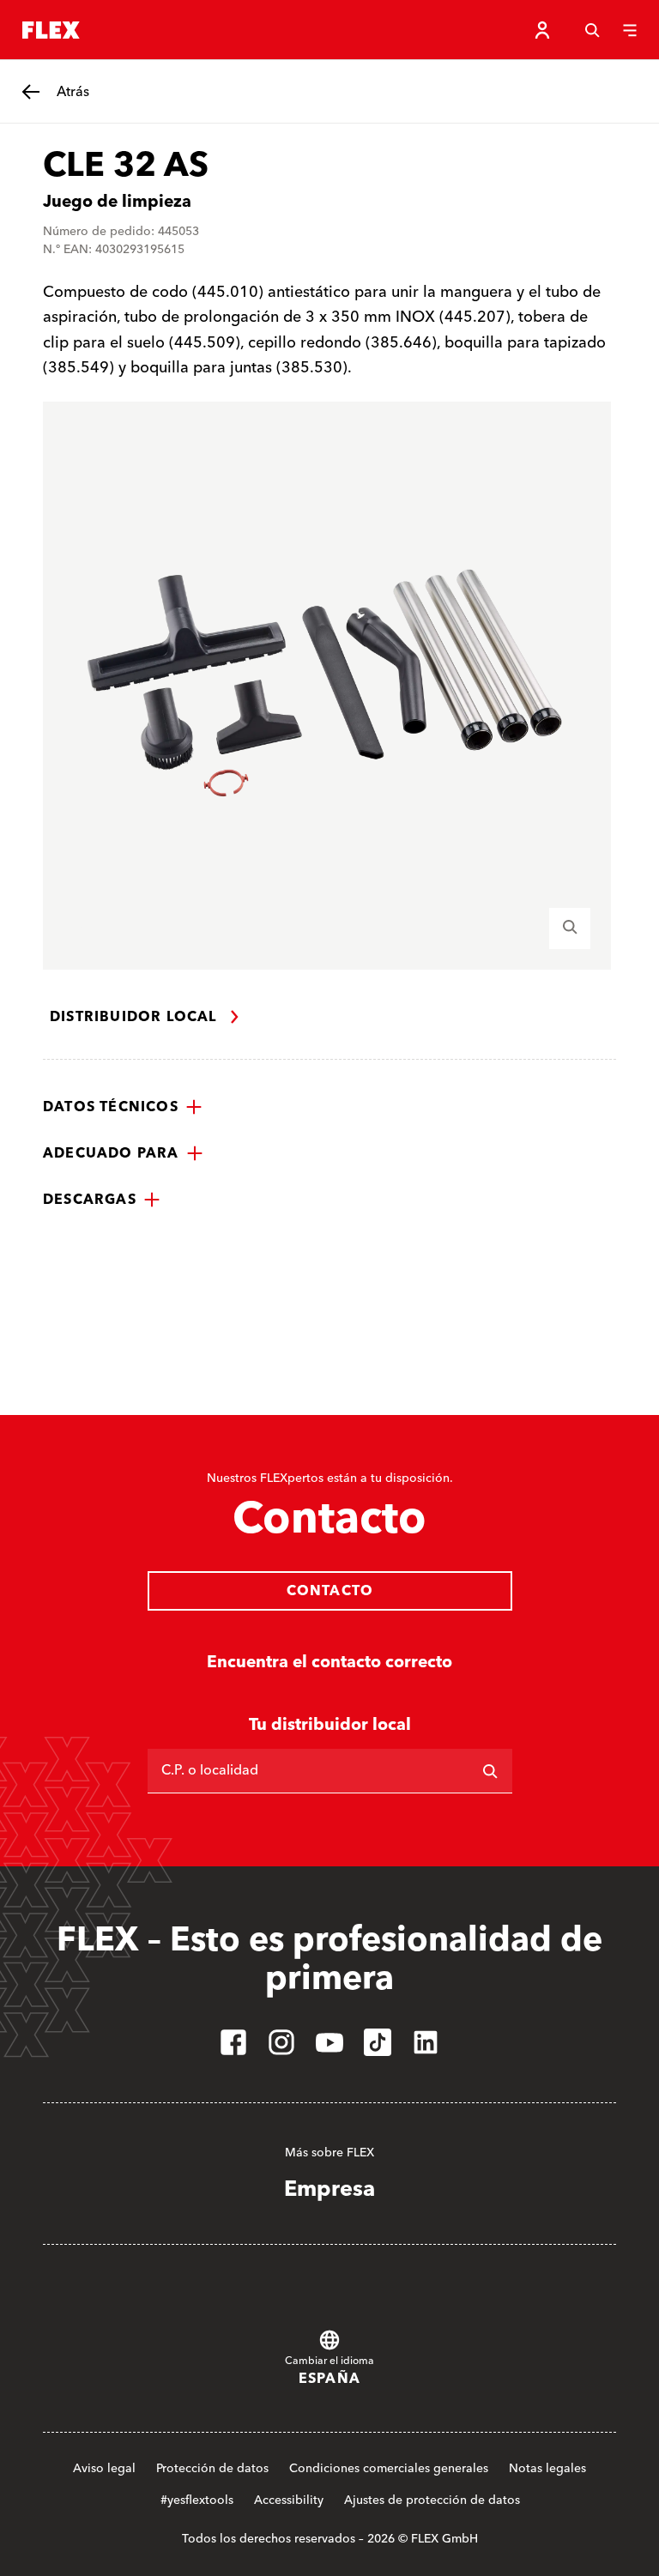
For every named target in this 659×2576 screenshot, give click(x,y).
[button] (123, 1107)
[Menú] (630, 30)
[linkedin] (426, 2042)
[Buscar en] (490, 1771)
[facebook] (233, 2042)
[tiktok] (378, 2042)
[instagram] (281, 2042)
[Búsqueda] (592, 30)
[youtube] (329, 2042)
